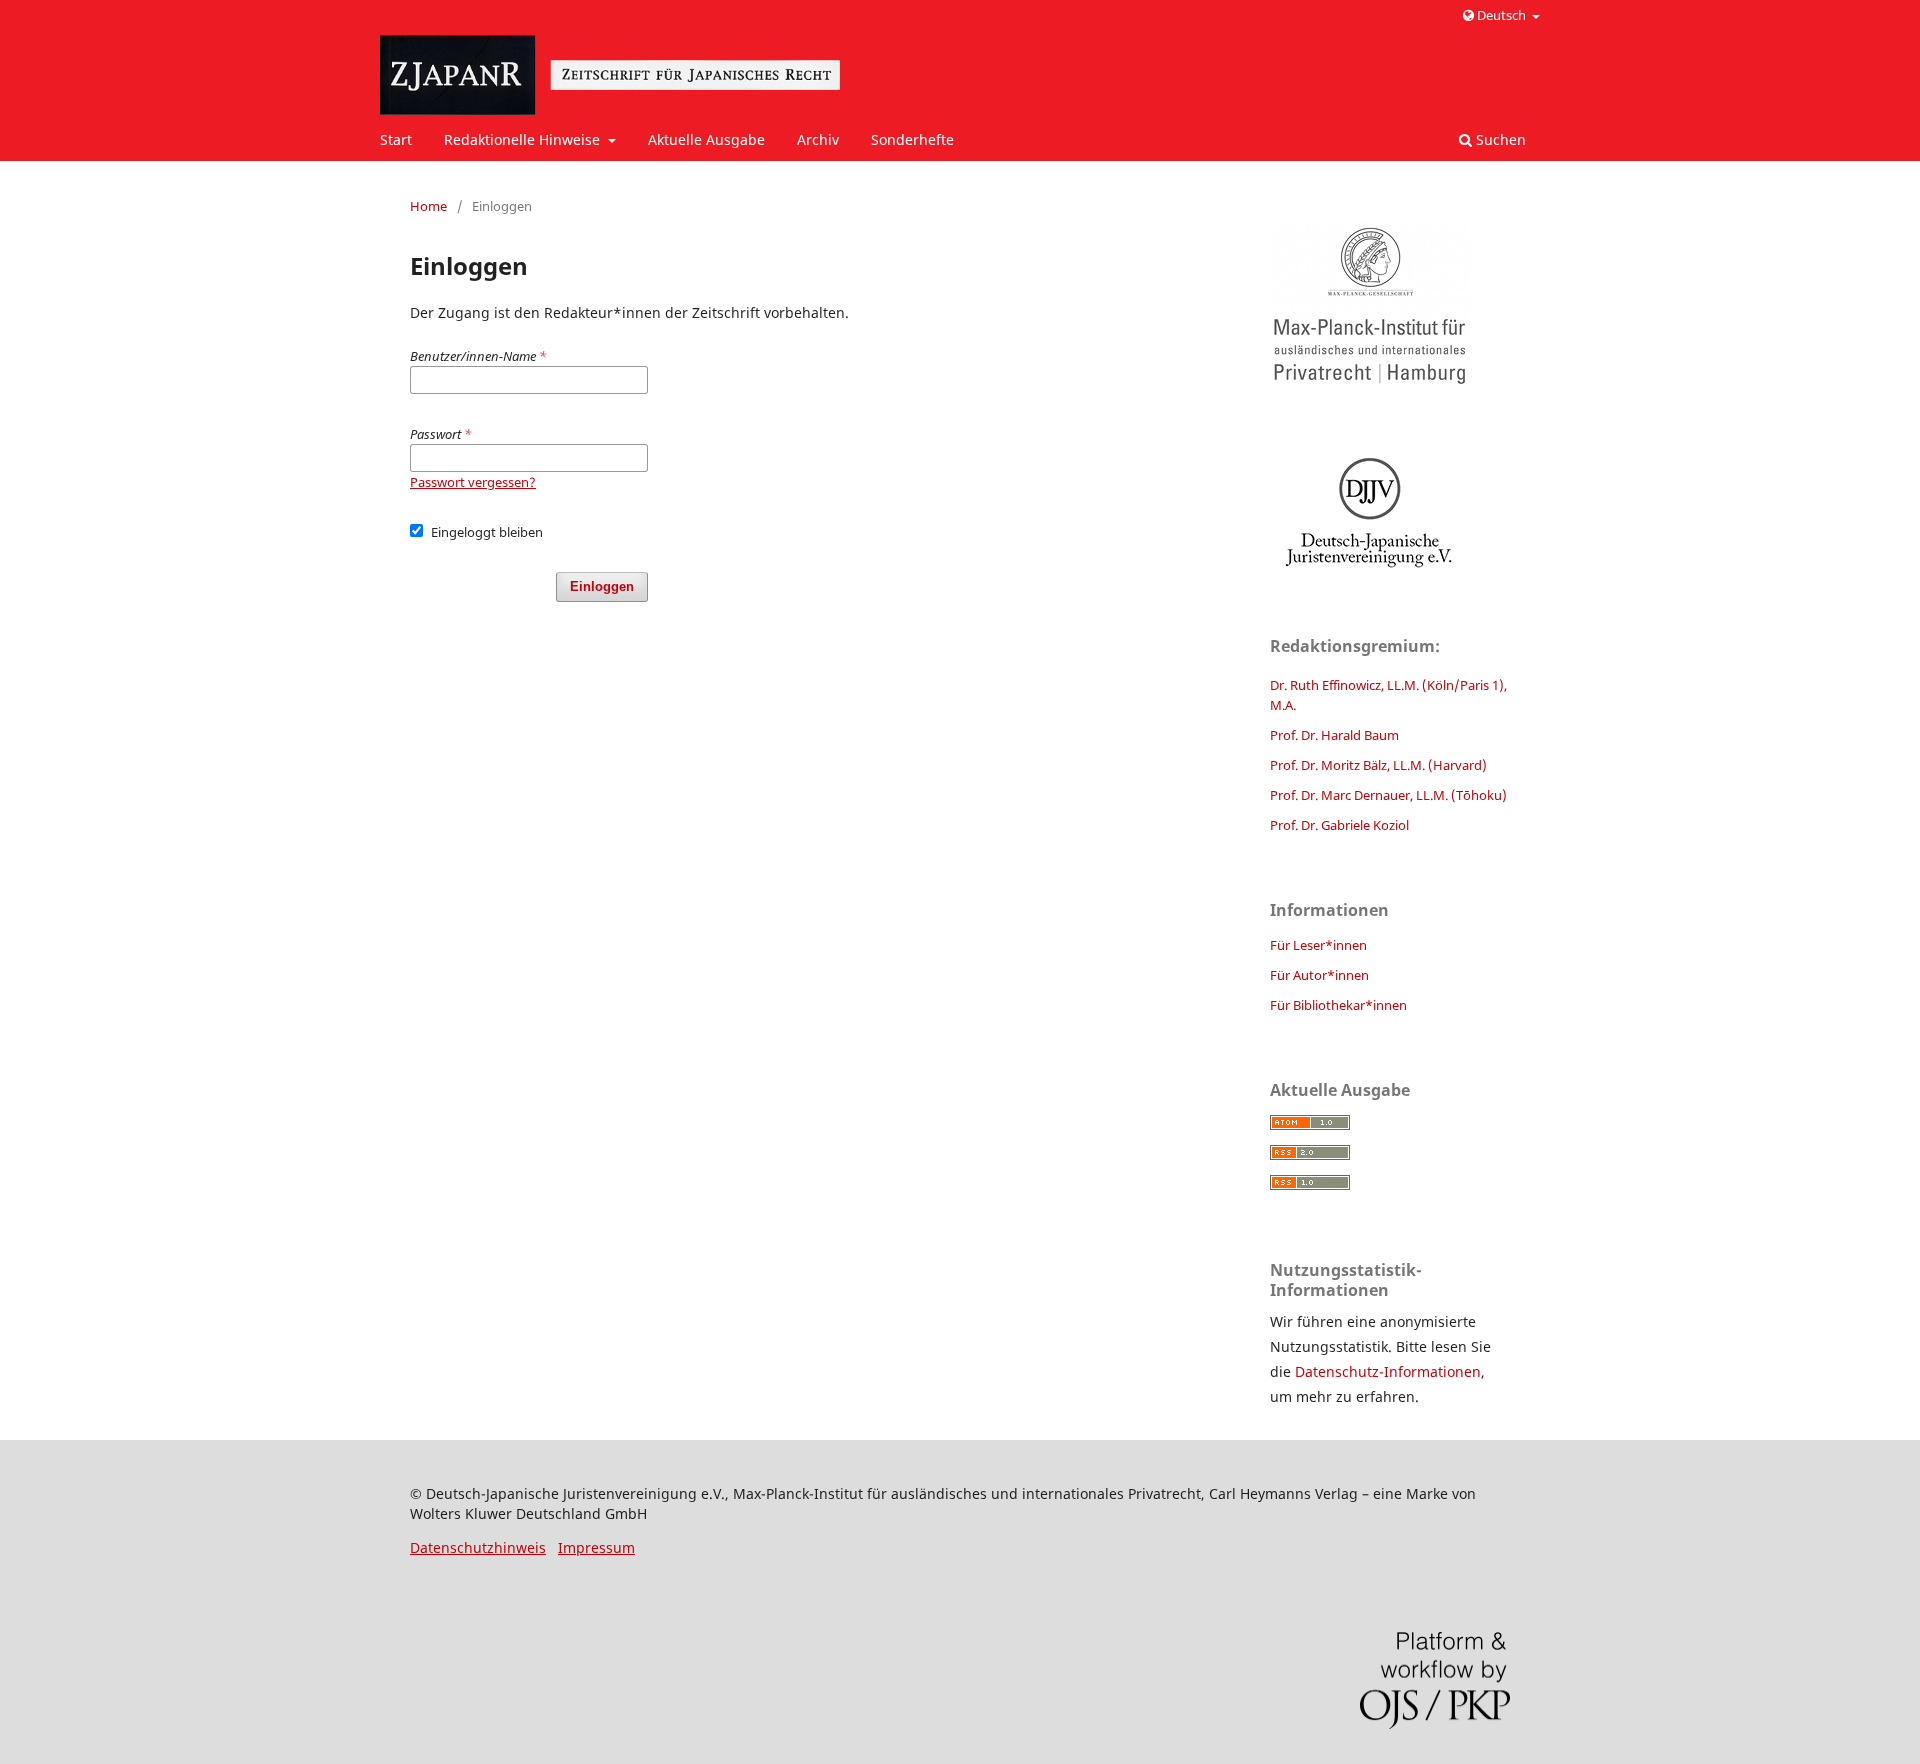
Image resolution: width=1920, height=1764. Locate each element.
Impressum (596, 1547)
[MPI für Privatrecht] (1390, 304)
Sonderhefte (912, 139)
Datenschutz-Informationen (1388, 1371)
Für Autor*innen (1319, 975)
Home (428, 206)
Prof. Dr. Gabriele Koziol (1339, 825)
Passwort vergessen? (473, 482)
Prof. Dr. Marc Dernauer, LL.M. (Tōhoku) (1388, 795)
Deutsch (1501, 15)
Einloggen (602, 586)
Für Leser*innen (1318, 945)
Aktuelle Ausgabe (706, 139)
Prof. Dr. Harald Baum (1334, 735)
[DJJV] (1390, 512)
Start (396, 139)
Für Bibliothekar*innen (1338, 1005)
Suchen (1499, 139)
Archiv (818, 139)
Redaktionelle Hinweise (524, 139)
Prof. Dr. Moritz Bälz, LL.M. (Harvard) (1378, 765)
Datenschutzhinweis (478, 1547)
